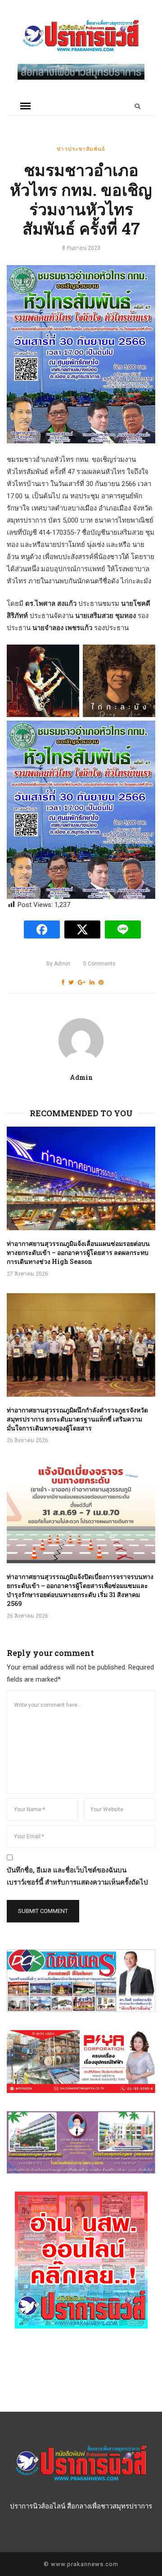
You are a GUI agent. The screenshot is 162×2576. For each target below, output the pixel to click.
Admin (58, 964)
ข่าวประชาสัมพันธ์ (81, 149)
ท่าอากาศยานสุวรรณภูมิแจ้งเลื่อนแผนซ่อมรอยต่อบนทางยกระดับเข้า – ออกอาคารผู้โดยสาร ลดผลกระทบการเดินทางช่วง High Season (78, 1252)
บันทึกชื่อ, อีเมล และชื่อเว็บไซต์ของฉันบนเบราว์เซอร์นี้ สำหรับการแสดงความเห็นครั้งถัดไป (77, 1876)
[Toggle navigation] (25, 106)
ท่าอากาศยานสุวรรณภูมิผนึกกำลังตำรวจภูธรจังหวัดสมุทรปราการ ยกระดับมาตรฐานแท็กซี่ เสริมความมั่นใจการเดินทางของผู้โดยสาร (77, 1419)
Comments (99, 964)
